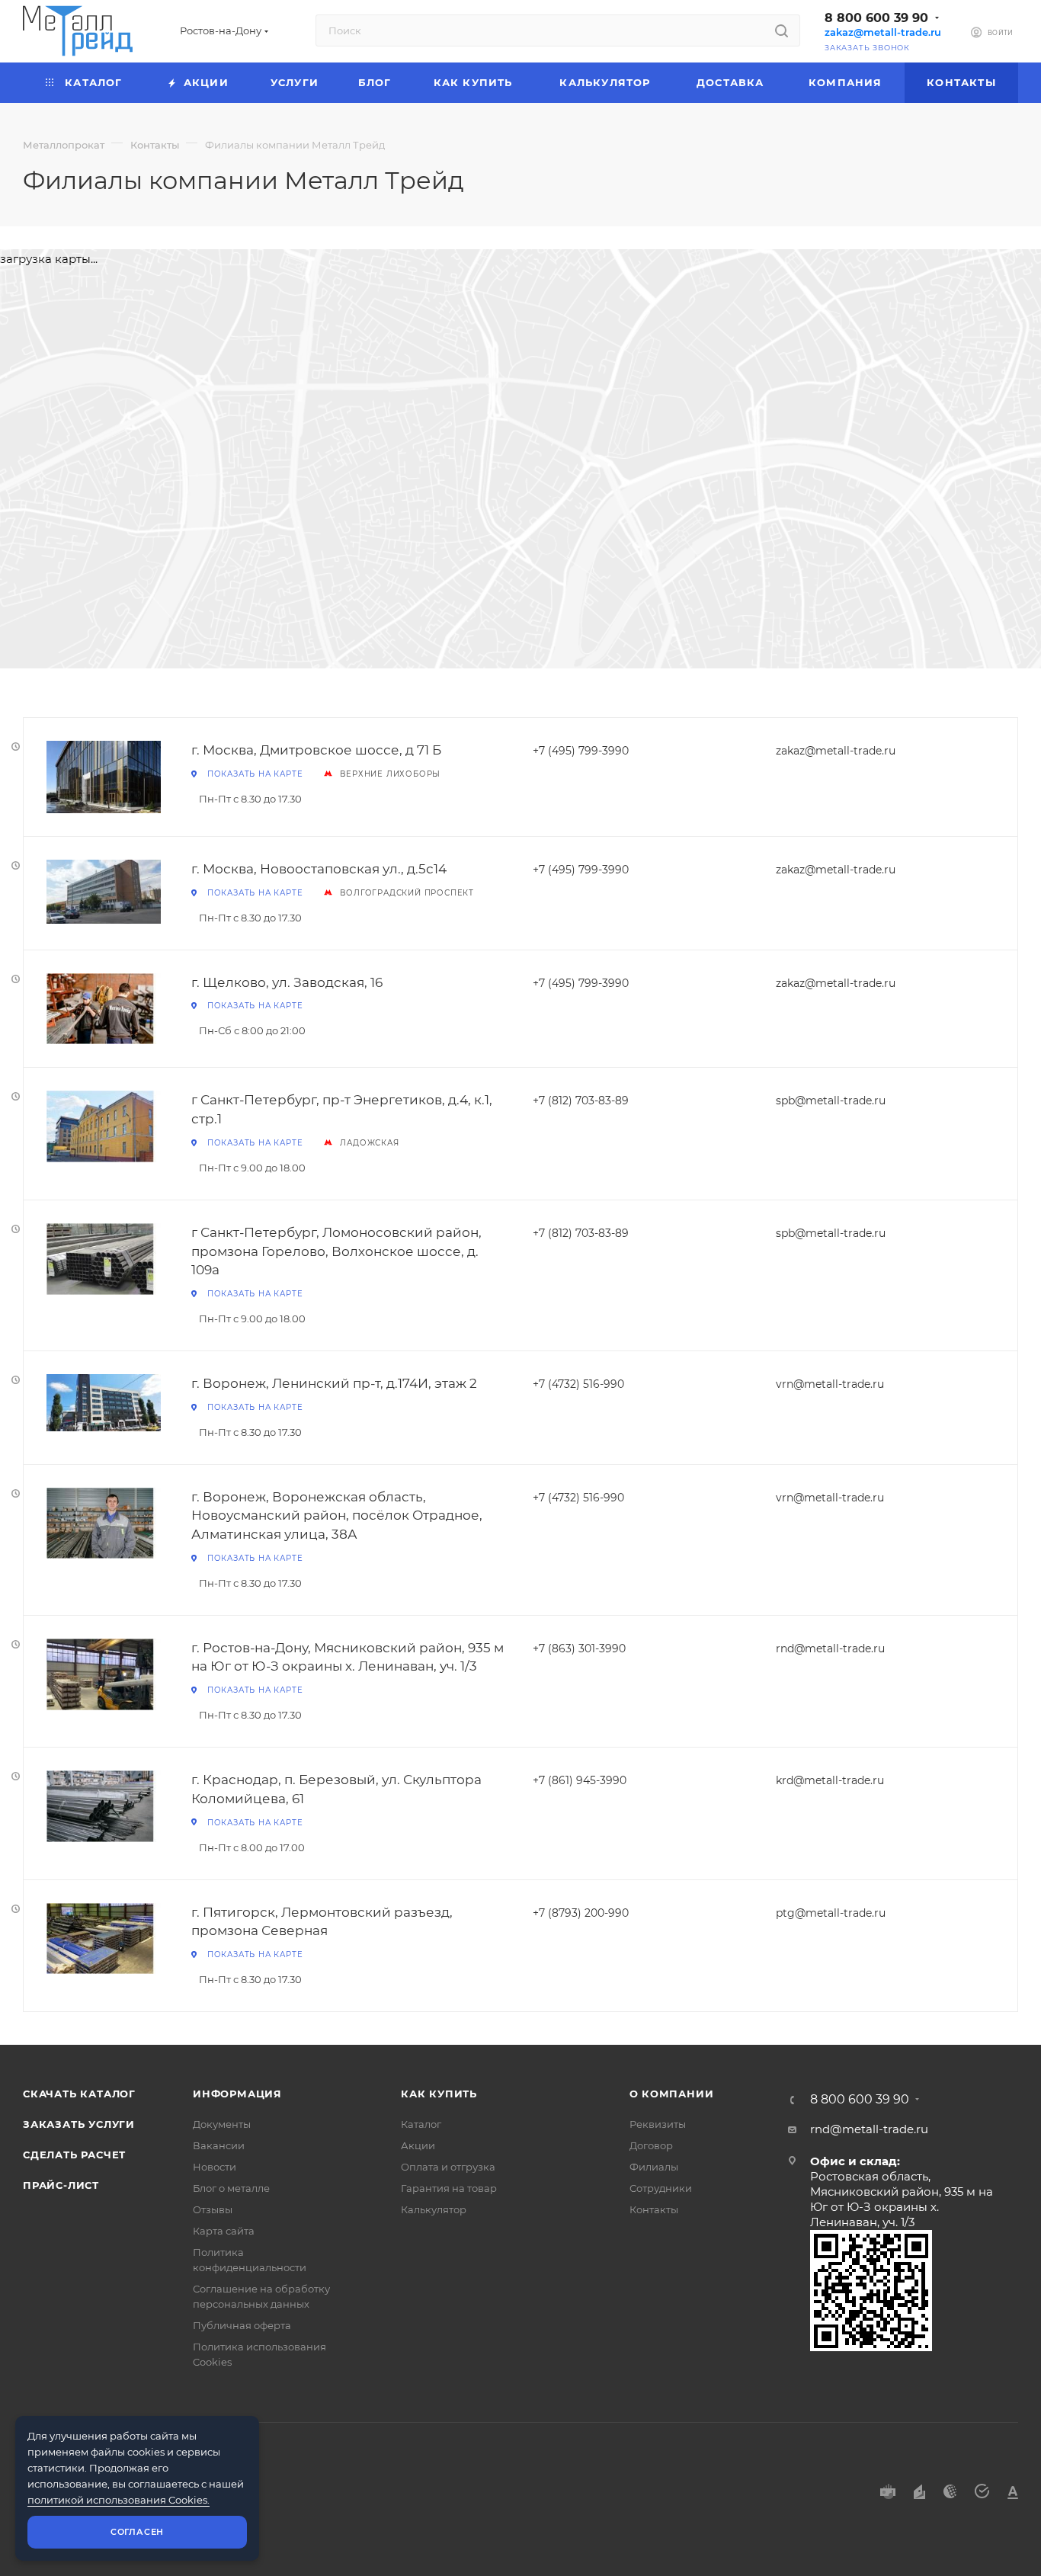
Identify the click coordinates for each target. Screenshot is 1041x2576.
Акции (418, 2145)
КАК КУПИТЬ (439, 2094)
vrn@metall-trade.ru (830, 1384)
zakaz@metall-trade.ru (883, 32)
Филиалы (654, 2167)
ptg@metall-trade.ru (831, 1913)
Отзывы (213, 2209)
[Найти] (782, 30)
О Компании (672, 2094)
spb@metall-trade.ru (831, 1101)
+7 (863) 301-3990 (579, 1648)
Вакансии (219, 2145)
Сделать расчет (74, 2155)
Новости (215, 2167)
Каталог (421, 2124)
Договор (651, 2145)
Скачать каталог (79, 2094)
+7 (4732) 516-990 (578, 1384)
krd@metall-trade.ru (830, 1780)
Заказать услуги (79, 2124)
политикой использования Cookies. (119, 2500)
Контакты (654, 2209)
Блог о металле (231, 2188)
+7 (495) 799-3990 (581, 751)
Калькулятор (434, 2209)
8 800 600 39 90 (876, 18)
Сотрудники (661, 2188)
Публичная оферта (242, 2325)
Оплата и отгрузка (448, 2167)
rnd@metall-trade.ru (830, 1648)
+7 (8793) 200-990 (581, 1913)
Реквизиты (658, 2124)
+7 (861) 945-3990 (580, 1780)
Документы (222, 2124)
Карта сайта (224, 2231)
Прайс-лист (61, 2185)
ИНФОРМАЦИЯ (237, 2094)
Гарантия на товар (449, 2188)
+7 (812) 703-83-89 (581, 1101)
